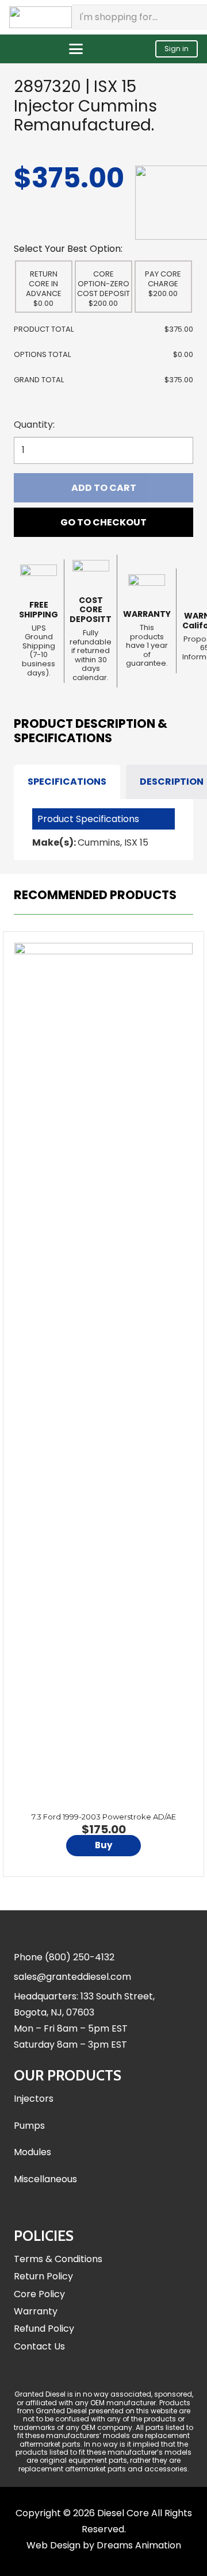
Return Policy (43, 2276)
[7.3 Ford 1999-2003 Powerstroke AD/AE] (103, 1374)
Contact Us (39, 2346)
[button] (76, 49)
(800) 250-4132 (80, 1957)
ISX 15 (136, 842)
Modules (32, 2152)
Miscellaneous (45, 2179)
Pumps (29, 2126)
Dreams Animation (139, 2545)
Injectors (34, 2099)
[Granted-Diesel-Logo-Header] (41, 17)
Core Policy (39, 2294)
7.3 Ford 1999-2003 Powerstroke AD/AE (104, 1817)
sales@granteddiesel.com (72, 1977)
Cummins (99, 842)
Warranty (36, 2311)
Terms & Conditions (58, 2259)
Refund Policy (44, 2329)
